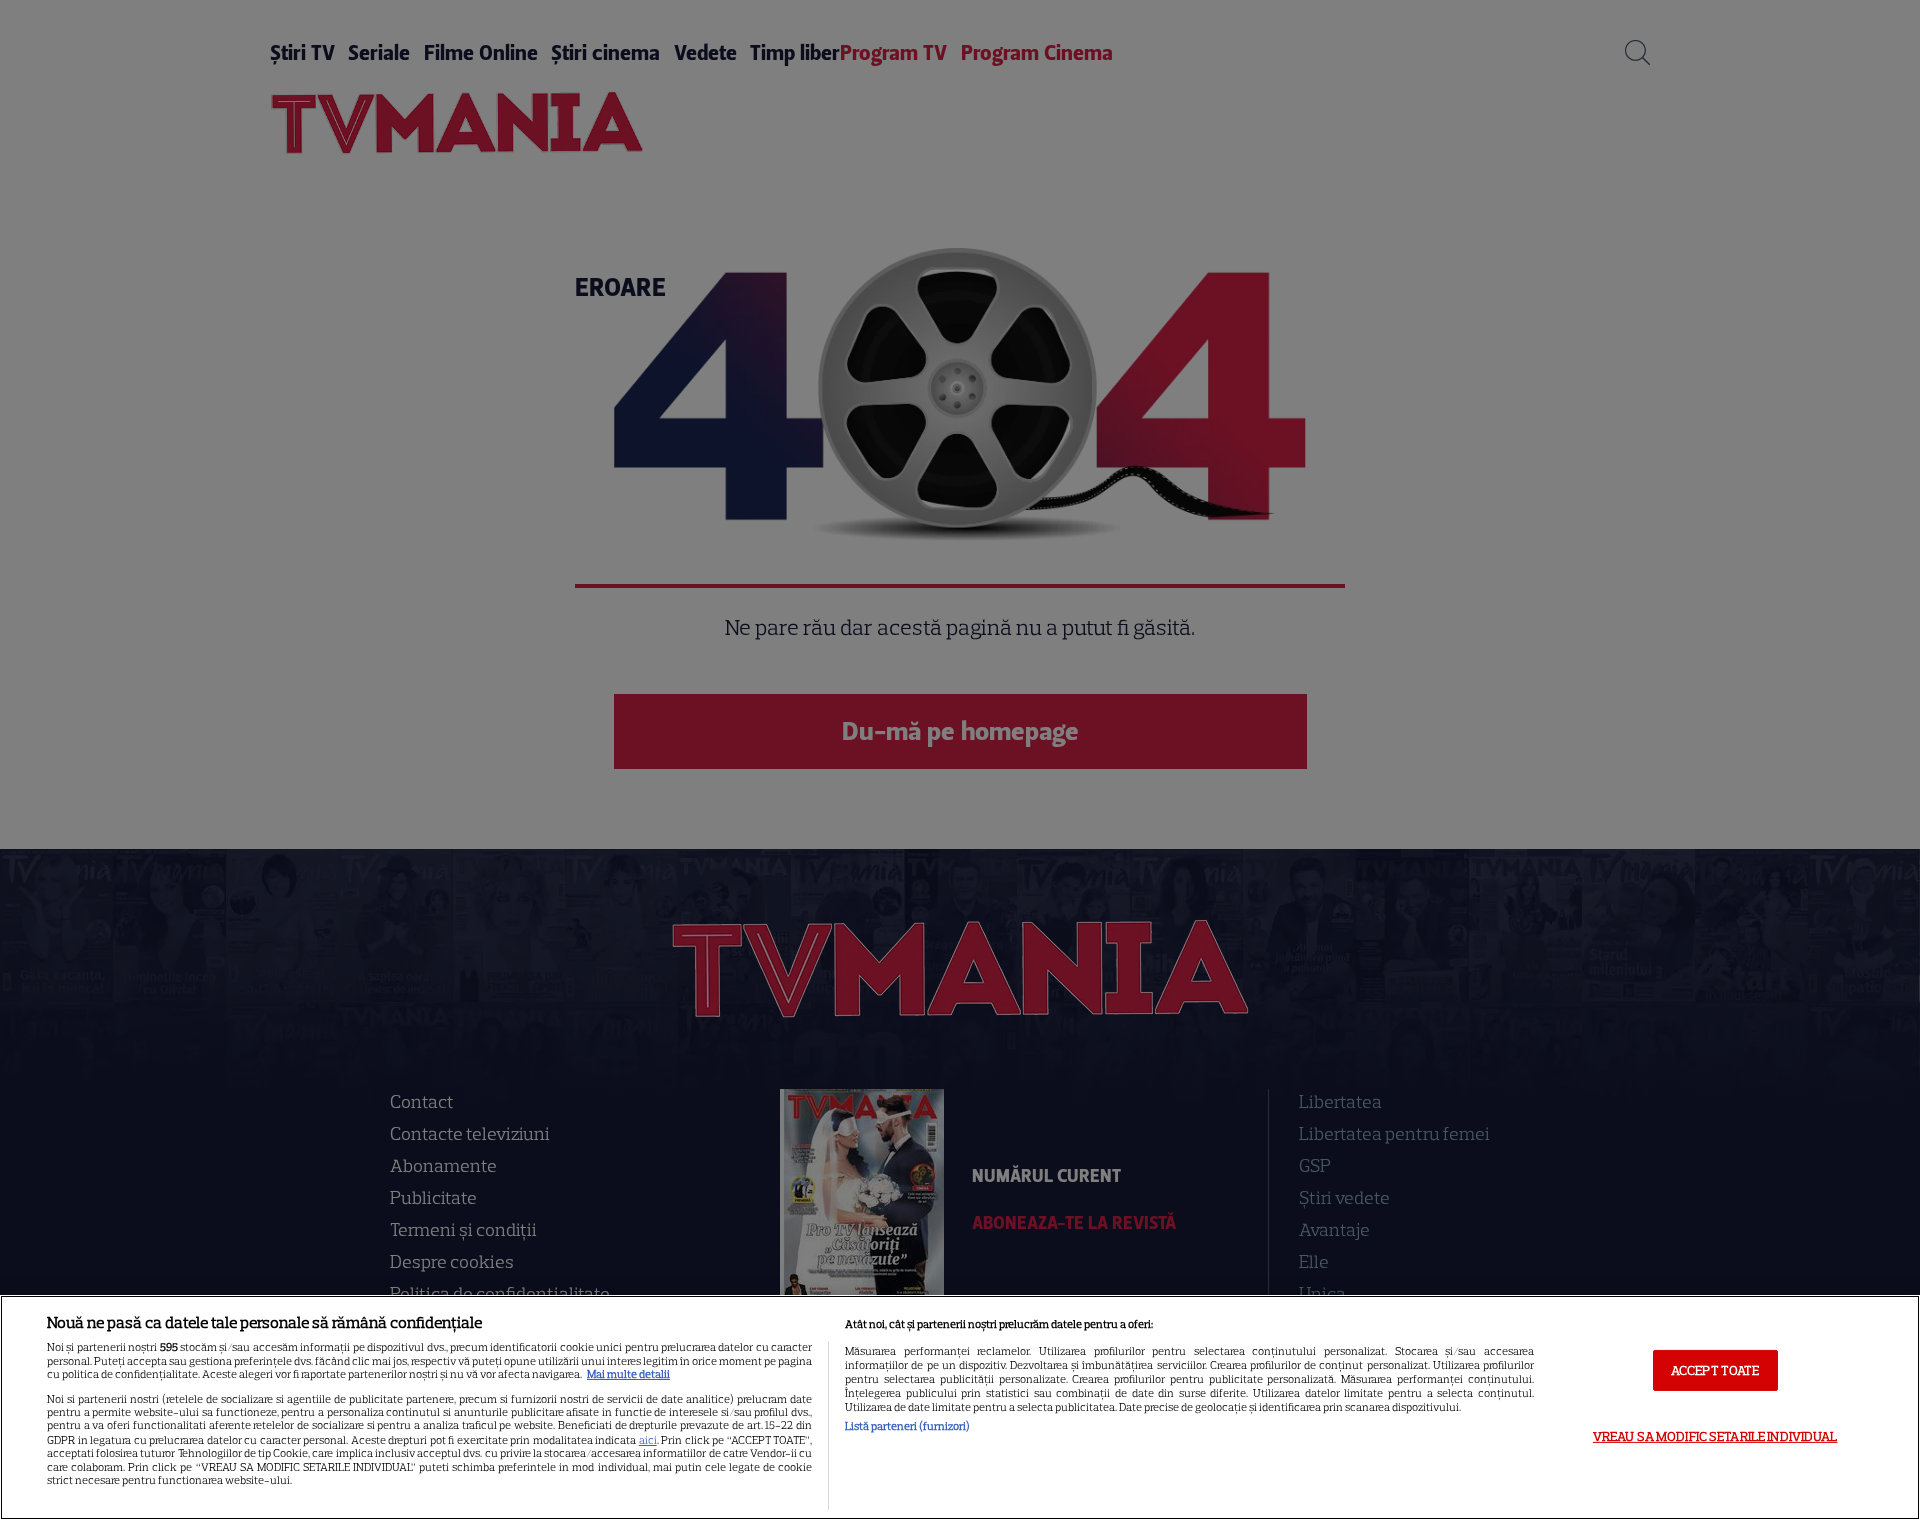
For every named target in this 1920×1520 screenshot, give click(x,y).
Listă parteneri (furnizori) (907, 1426)
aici (648, 1440)
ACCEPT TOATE (1715, 1369)
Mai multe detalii (628, 1374)
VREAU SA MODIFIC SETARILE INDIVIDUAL (1715, 1436)
